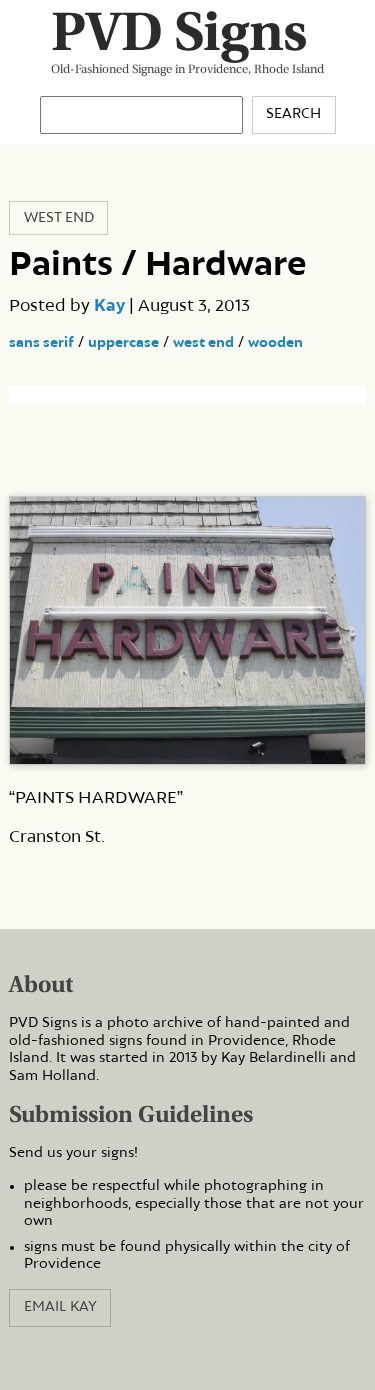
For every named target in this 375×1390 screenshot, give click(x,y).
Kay (109, 306)
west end (203, 343)
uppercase (123, 343)
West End (59, 218)
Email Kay (60, 1307)
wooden (275, 343)
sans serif (41, 343)
